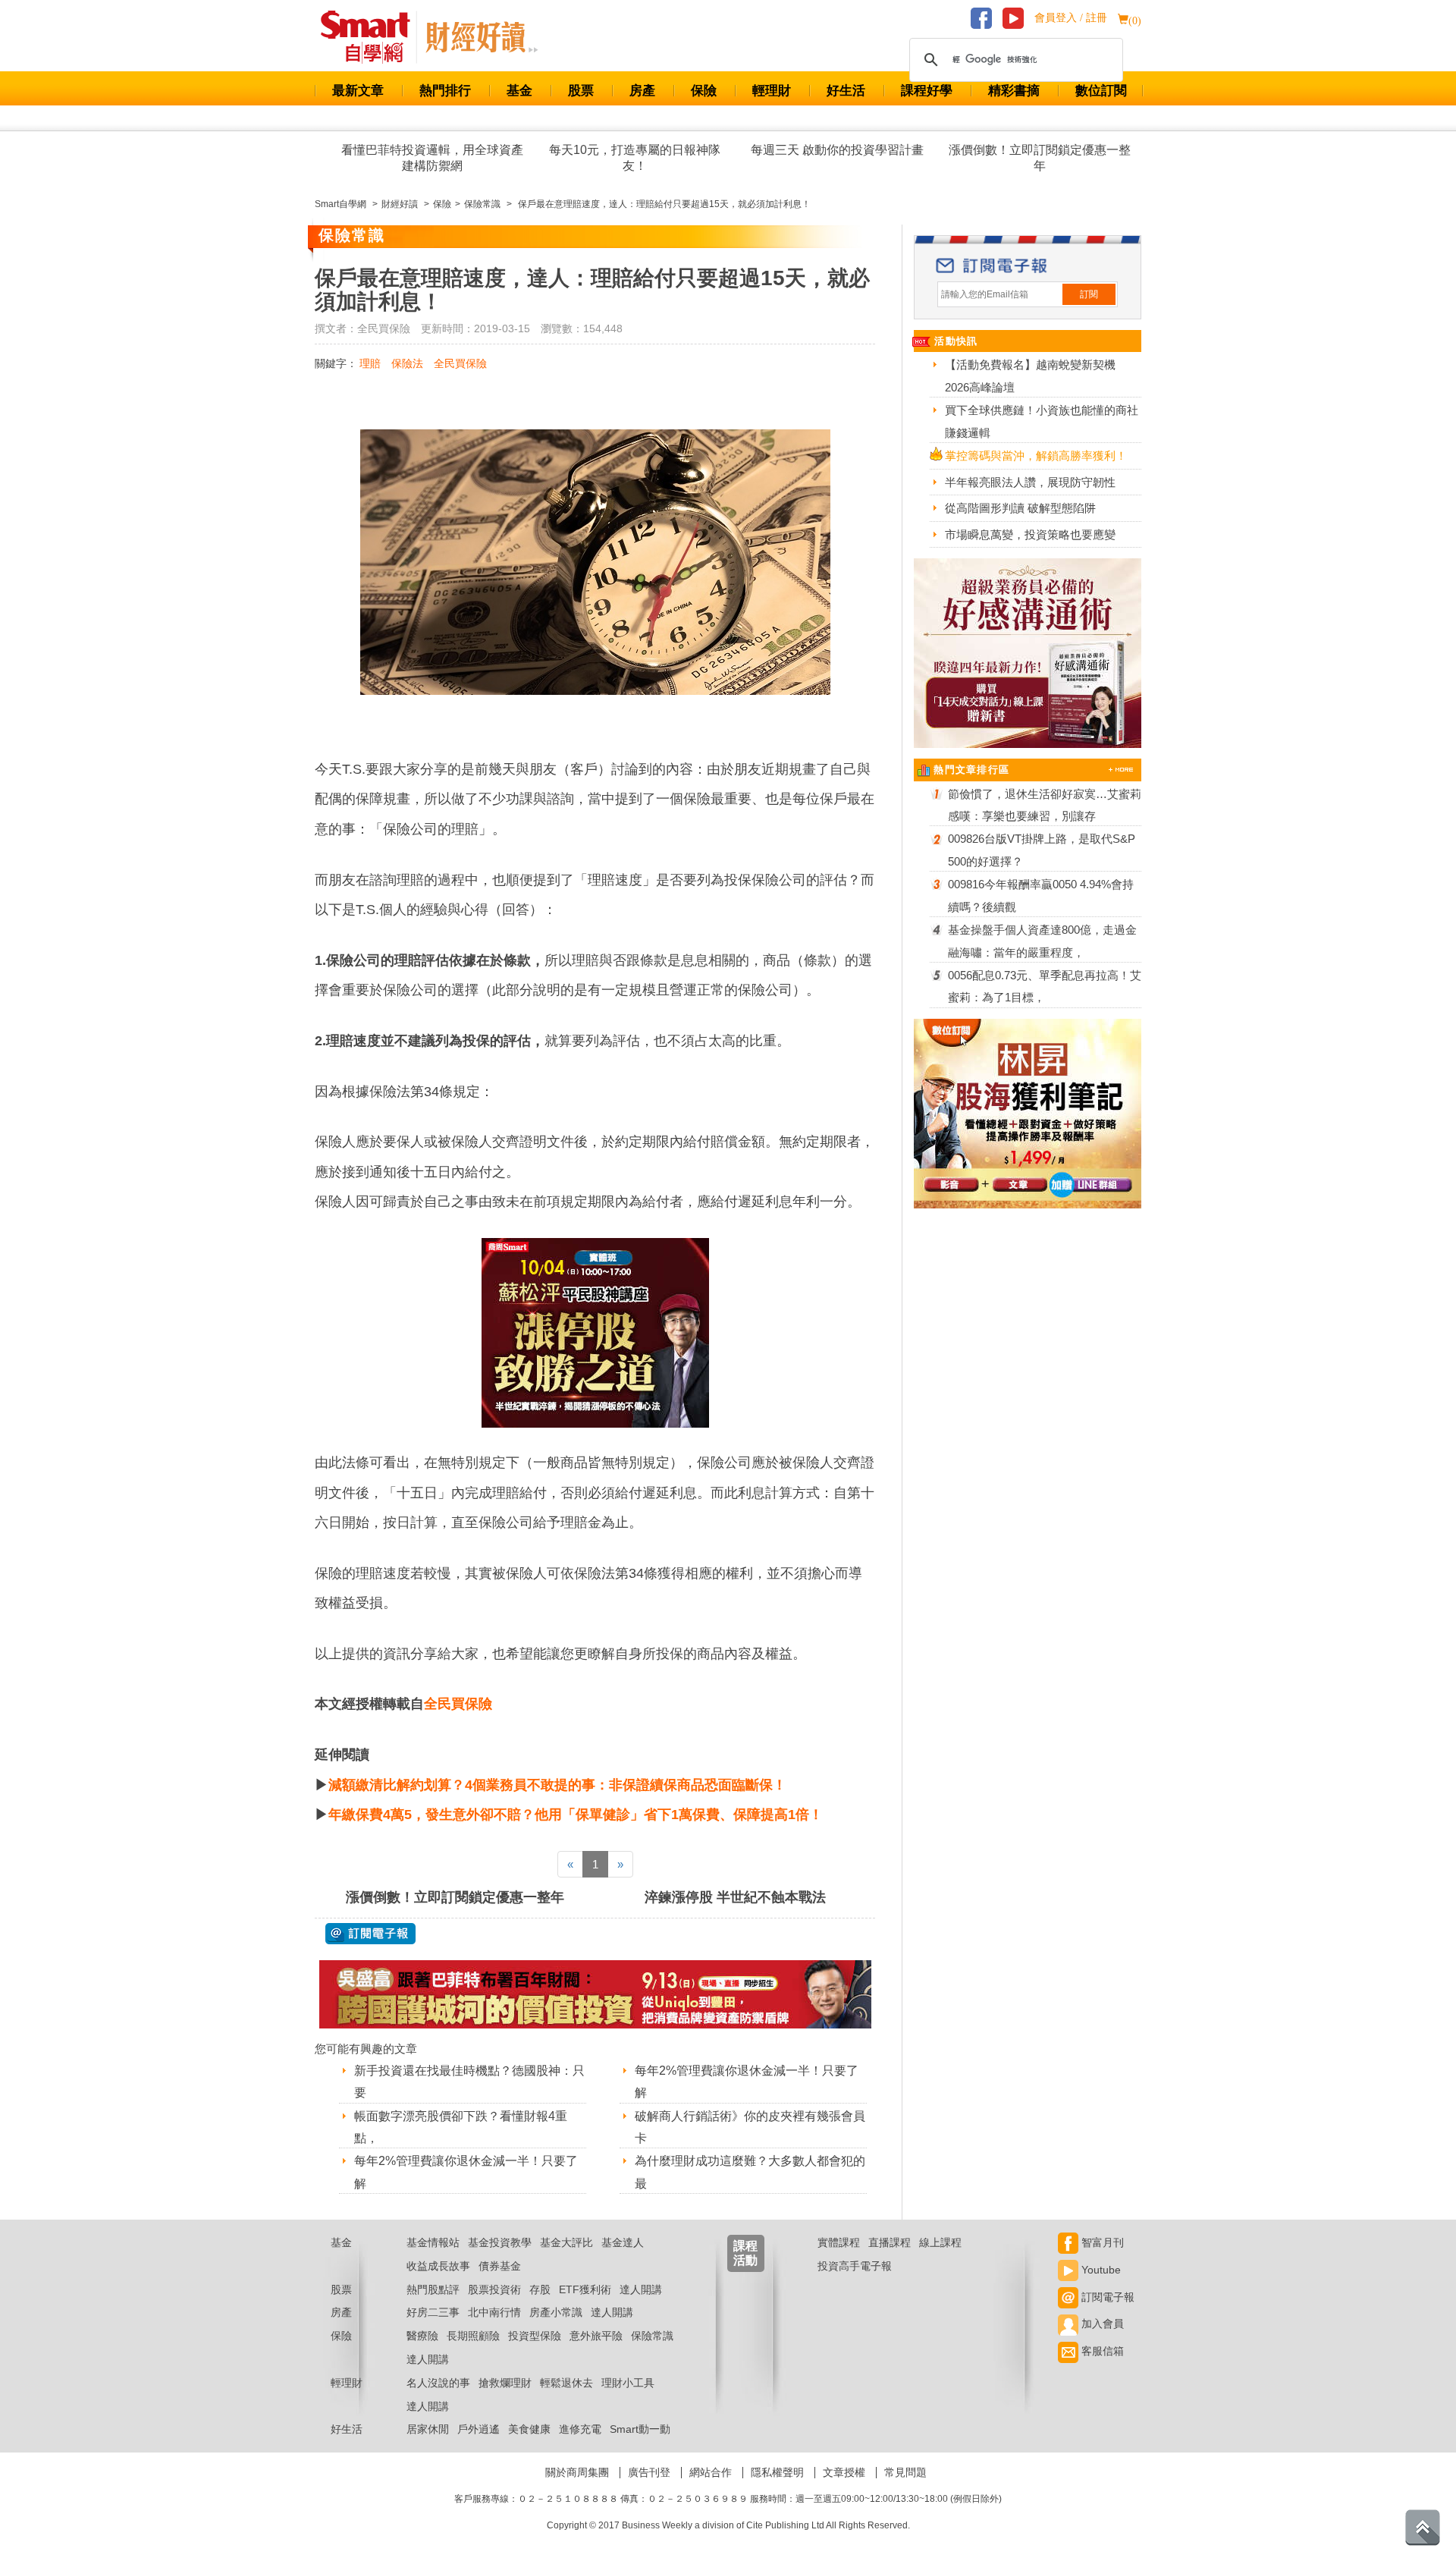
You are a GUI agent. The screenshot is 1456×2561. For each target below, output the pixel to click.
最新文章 (358, 91)
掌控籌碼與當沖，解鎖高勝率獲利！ (1036, 456)
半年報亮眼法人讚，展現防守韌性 (1030, 482)
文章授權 (844, 2472)
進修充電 (580, 2429)
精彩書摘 (1014, 91)
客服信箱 (1101, 2351)
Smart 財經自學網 (372, 37)
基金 (519, 91)
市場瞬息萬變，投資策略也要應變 (1030, 534)
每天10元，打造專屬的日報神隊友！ (635, 158)
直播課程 (890, 2242)
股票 (581, 91)
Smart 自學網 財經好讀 (482, 37)
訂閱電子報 (1106, 2297)
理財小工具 (628, 2383)
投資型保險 (535, 2336)
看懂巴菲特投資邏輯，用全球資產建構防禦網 (432, 158)
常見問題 (905, 2472)
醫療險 (422, 2336)
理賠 (370, 363)
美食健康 (529, 2429)
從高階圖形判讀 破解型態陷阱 (1020, 508)
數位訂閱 (1101, 91)
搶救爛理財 (505, 2383)
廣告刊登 (649, 2472)
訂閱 (1089, 294)
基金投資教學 (500, 2242)
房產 (642, 91)
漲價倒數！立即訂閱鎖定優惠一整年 (1040, 158)
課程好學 (927, 91)
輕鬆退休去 (566, 2383)
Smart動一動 (640, 2429)
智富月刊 (1101, 2242)
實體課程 (839, 2242)
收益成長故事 (438, 2266)
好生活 (846, 91)
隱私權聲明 (777, 2472)
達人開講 (641, 2289)
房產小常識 (556, 2312)
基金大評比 (566, 2242)
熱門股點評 (433, 2289)
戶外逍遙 (479, 2429)
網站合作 (711, 2472)
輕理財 (772, 91)
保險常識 (652, 2336)
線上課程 (940, 2242)
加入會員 (1101, 2324)
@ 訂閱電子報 (370, 1934)
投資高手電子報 (855, 2266)
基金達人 (623, 2242)
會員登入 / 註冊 (1071, 18)
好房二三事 (433, 2312)
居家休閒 (428, 2429)
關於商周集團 (577, 2472)
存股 (540, 2289)
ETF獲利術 (585, 2289)
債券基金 (500, 2266)
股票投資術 (494, 2289)
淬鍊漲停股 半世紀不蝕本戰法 (735, 1897)
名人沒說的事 (438, 2383)
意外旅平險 (596, 2336)
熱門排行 (445, 91)
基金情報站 (433, 2242)
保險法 (407, 363)
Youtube (1100, 2270)
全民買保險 (460, 363)
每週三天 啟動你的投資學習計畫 (837, 150)
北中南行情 (494, 2312)
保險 (704, 91)
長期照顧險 (473, 2336)
